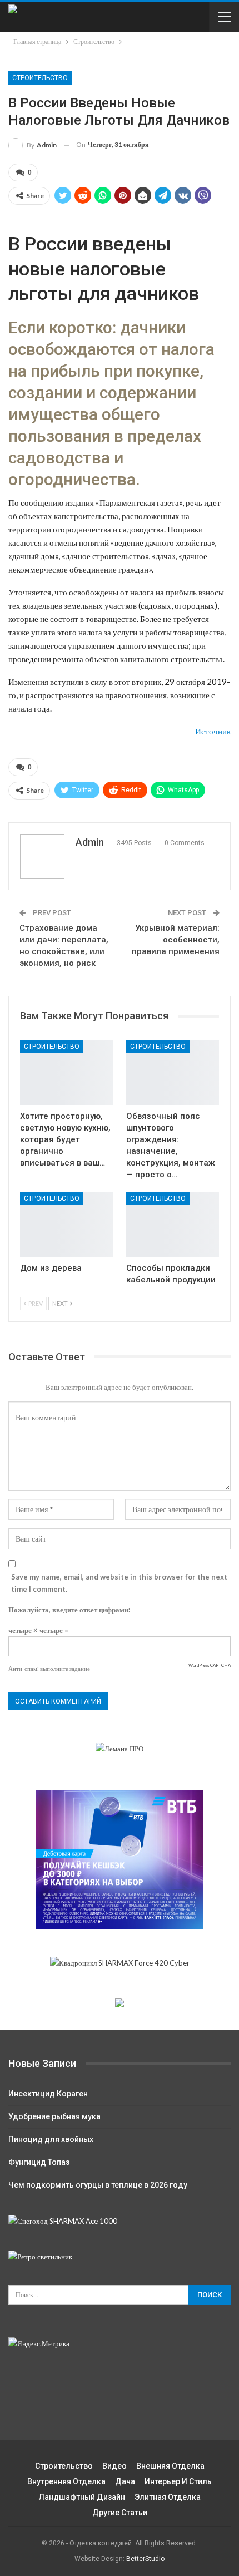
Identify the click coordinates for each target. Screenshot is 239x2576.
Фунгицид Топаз (39, 2162)
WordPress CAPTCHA (210, 1665)
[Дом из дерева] (66, 1224)
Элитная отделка (168, 2497)
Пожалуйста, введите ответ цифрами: (69, 1610)
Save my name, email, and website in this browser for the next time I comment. (119, 1583)
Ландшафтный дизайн (82, 2497)
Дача (125, 2481)
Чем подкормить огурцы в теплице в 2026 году (98, 2185)
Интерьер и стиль (178, 2481)
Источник (213, 731)
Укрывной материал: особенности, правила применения (176, 940)
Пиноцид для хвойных (51, 2139)
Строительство (40, 78)
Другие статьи (120, 2513)
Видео (114, 2466)
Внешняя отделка (170, 2466)
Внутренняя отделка (66, 2481)
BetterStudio (145, 2559)
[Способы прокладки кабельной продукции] (173, 1224)
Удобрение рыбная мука (54, 2116)
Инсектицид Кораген (48, 2094)
